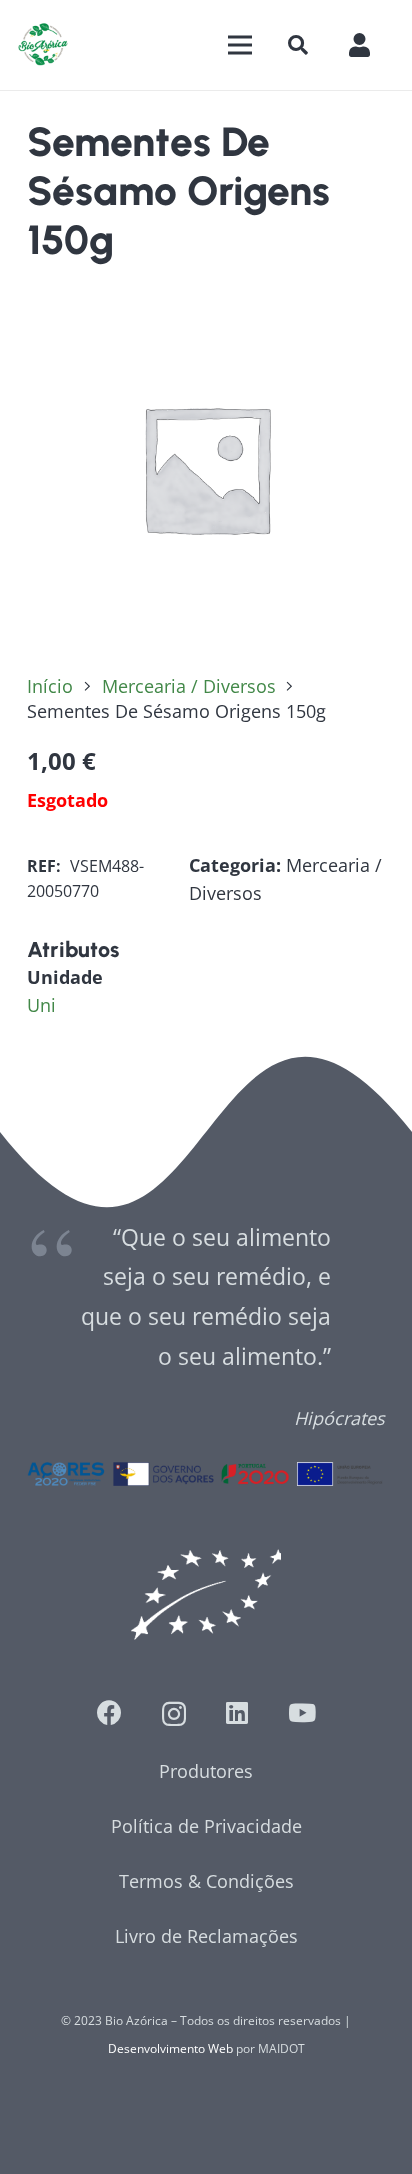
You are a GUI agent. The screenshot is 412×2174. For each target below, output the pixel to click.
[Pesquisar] (298, 45)
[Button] (369, 44)
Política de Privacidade (206, 1826)
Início (50, 686)
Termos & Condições (206, 1881)
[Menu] (239, 45)
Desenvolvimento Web (170, 2048)
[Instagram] (174, 1714)
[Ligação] (43, 45)
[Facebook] (109, 1712)
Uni (41, 1005)
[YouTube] (302, 1712)
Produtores (206, 1771)
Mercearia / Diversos (189, 686)
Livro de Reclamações (206, 1936)
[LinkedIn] (237, 1712)
